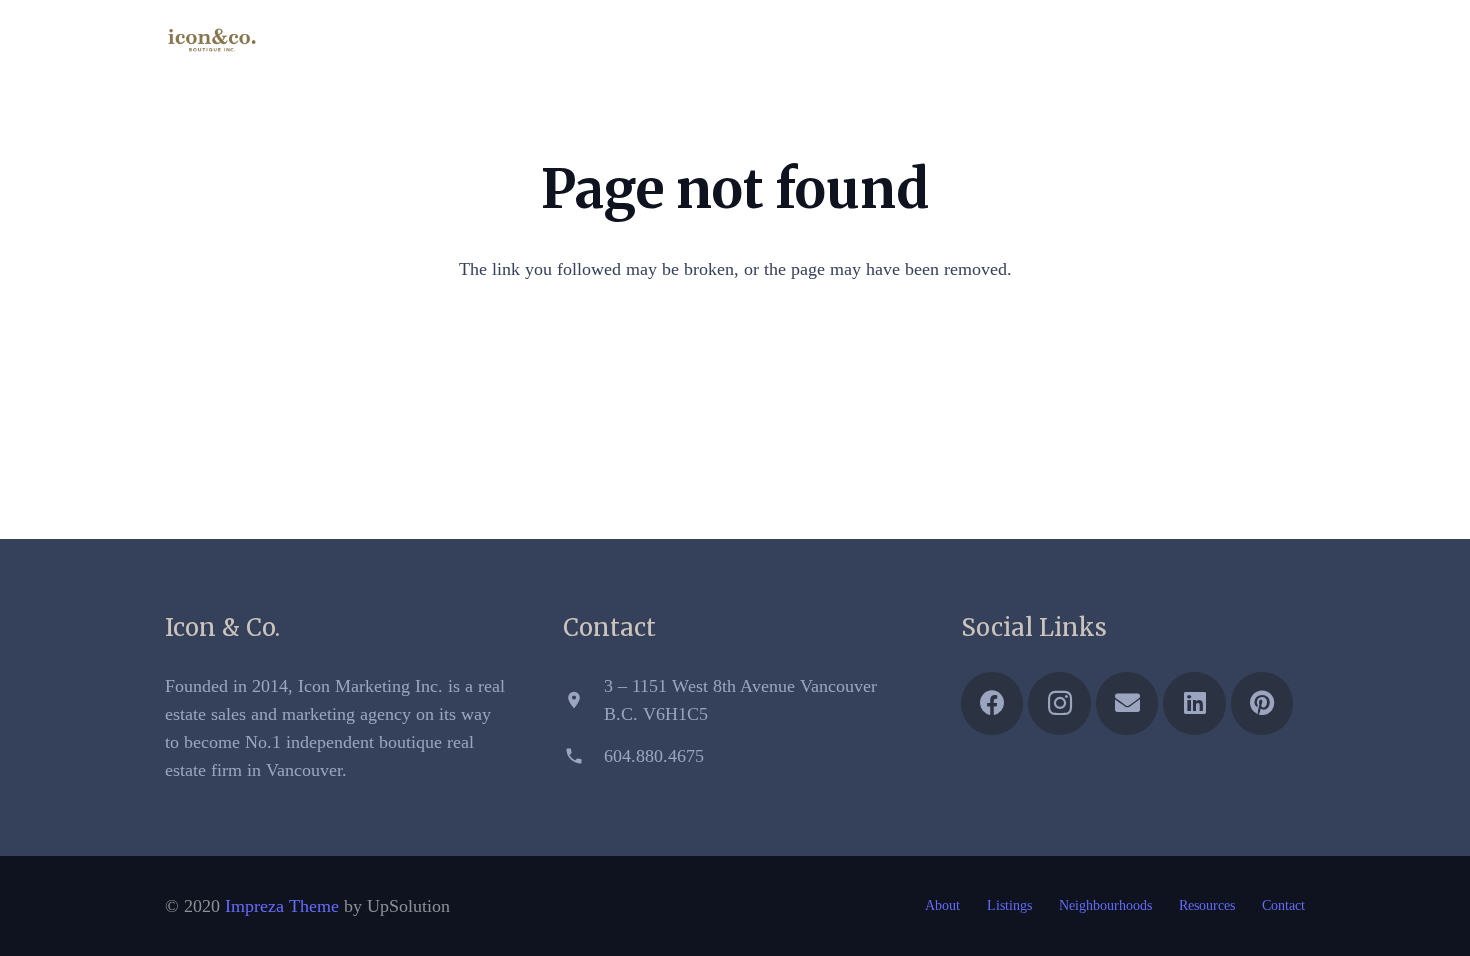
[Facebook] (1143, 40)
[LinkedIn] (1251, 40)
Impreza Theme (282, 906)
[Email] (1215, 40)
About (942, 905)
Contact (1283, 905)
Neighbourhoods (1105, 905)
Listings (1009, 905)
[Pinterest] (1287, 40)
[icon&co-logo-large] (212, 40)
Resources (1207, 905)
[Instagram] (1179, 40)
